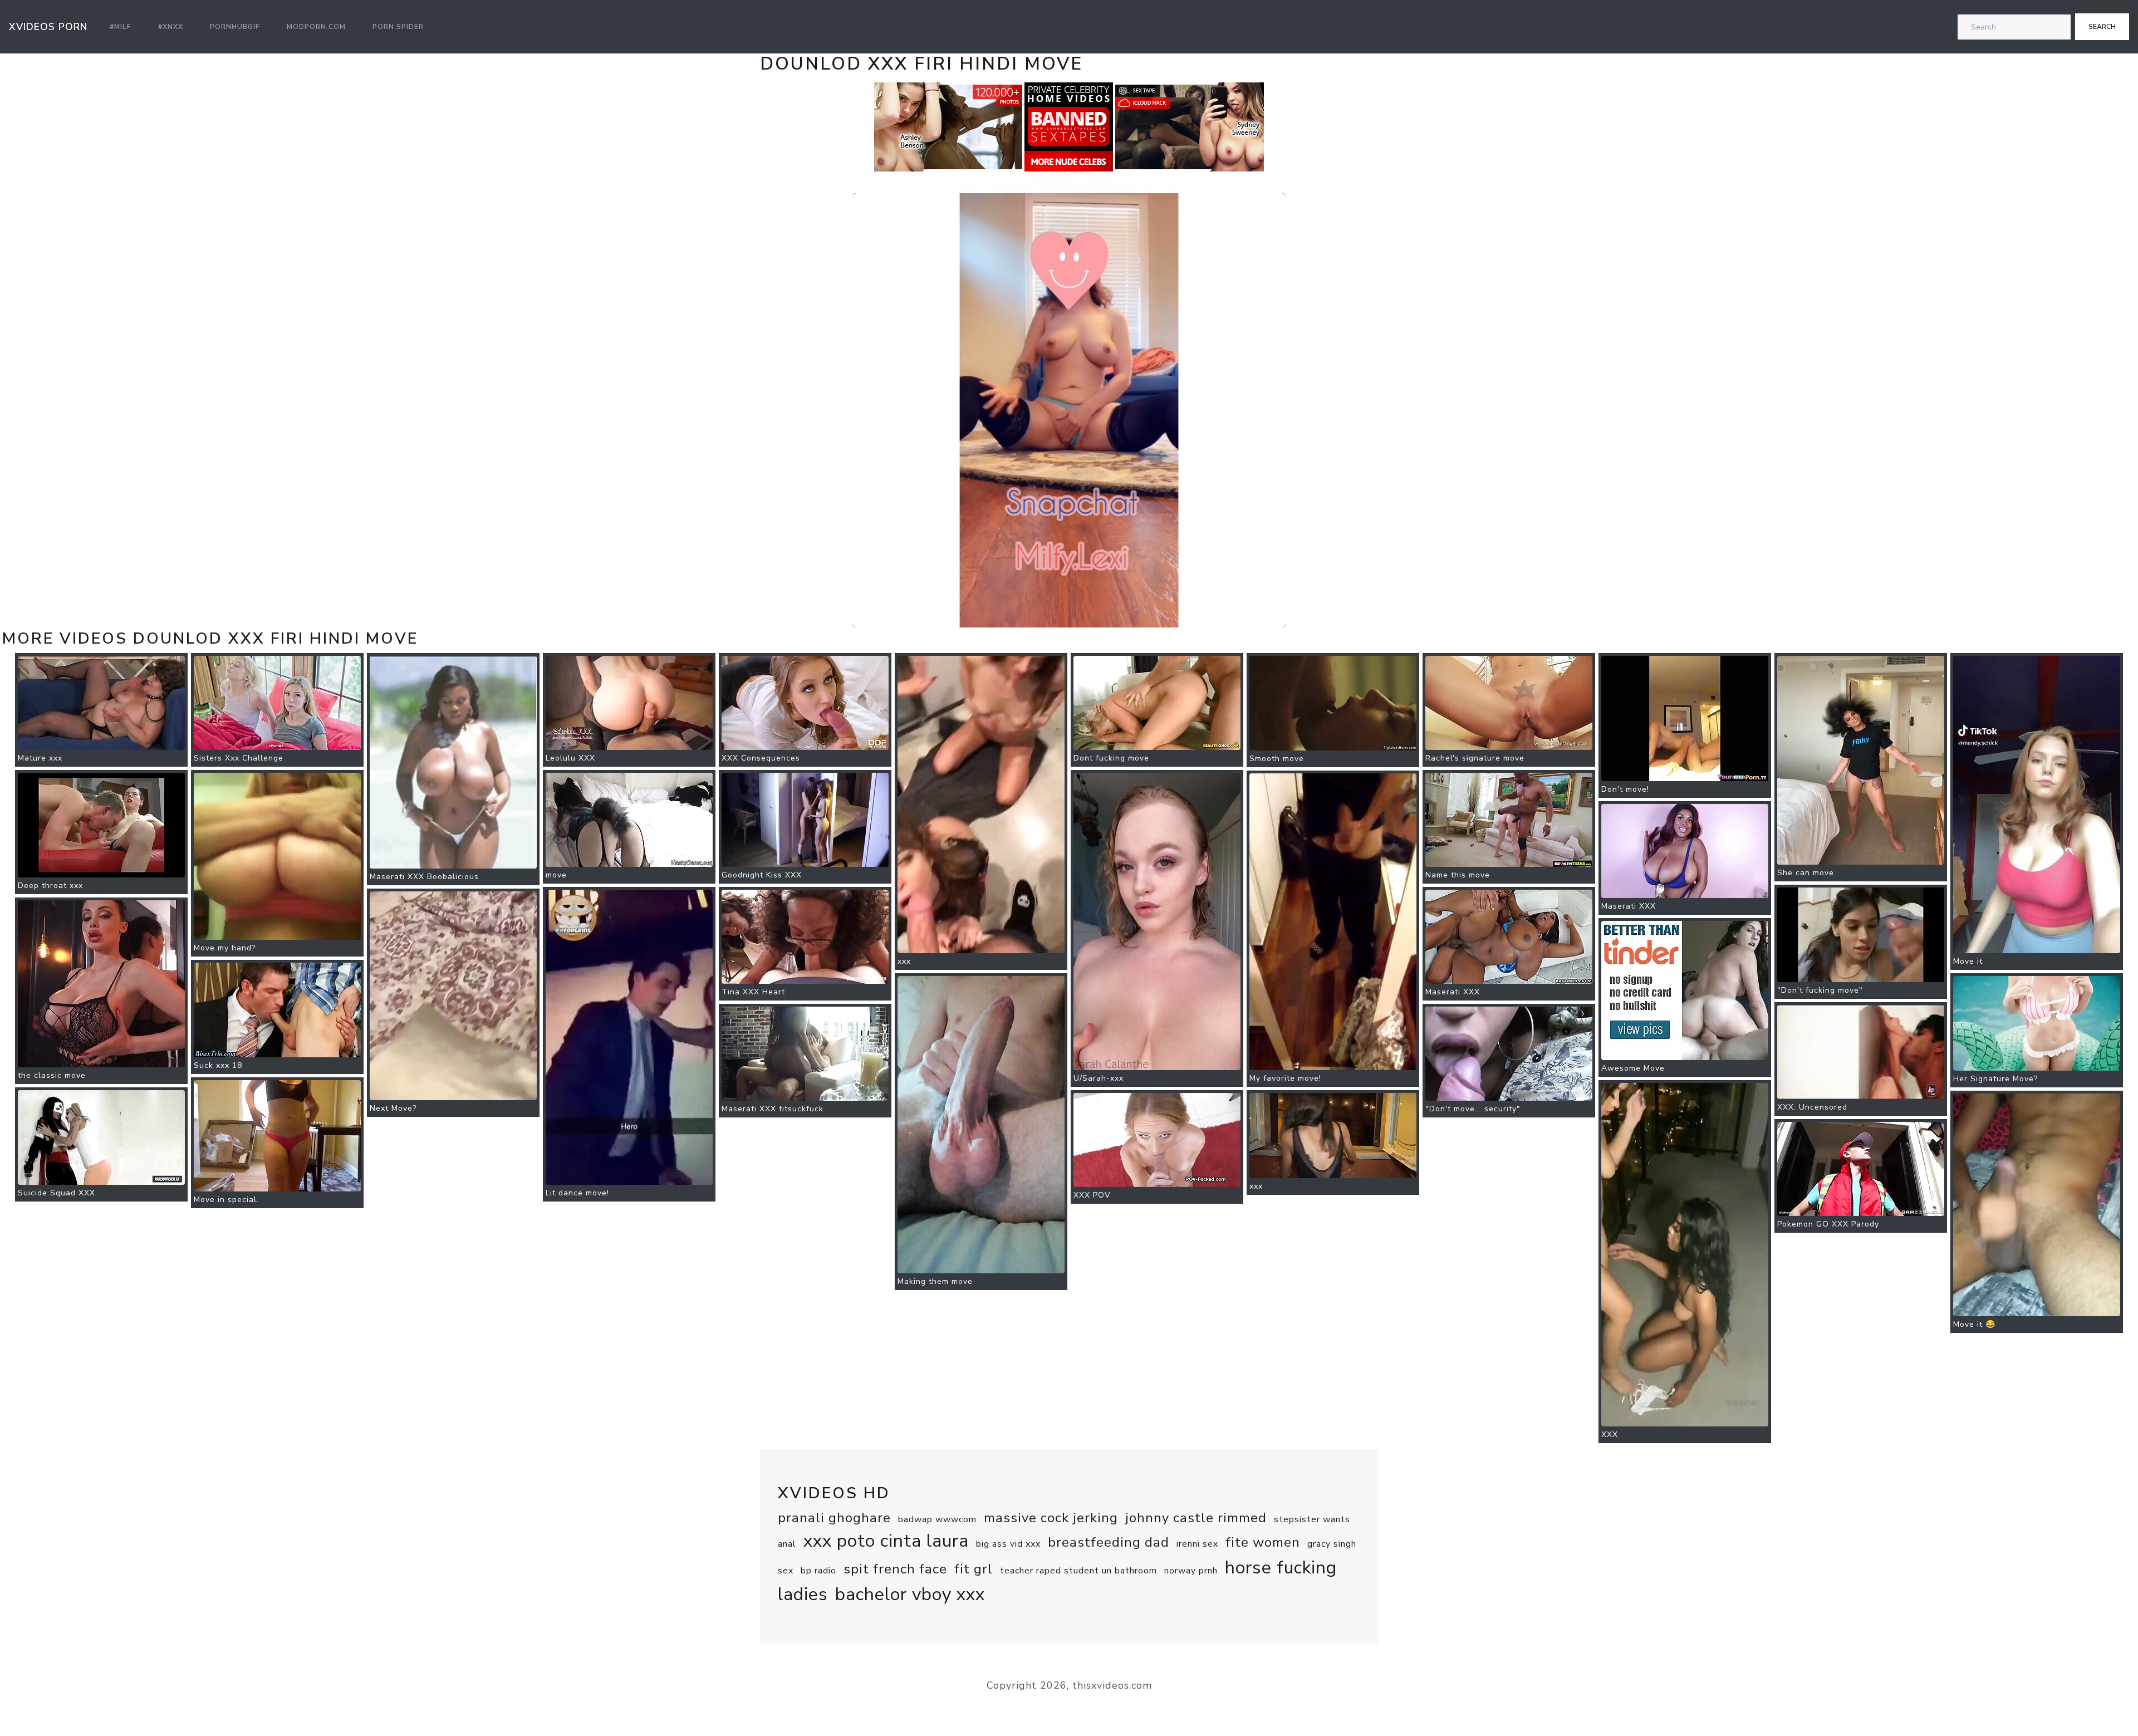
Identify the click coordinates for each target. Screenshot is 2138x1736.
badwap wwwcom (937, 1519)
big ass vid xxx (1008, 1544)
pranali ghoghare (834, 1518)
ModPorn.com (316, 27)
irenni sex (1197, 1544)
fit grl (974, 1569)
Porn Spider (398, 27)
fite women (1263, 1542)
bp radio (818, 1571)
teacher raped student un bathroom (1078, 1571)
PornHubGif (235, 27)
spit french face (895, 1569)
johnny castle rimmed (1196, 1518)
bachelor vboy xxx (910, 1594)
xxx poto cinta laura (886, 1541)
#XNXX (171, 27)
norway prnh (1191, 1571)
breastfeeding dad (1109, 1542)
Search (2102, 27)
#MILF (121, 27)
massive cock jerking (1051, 1518)
